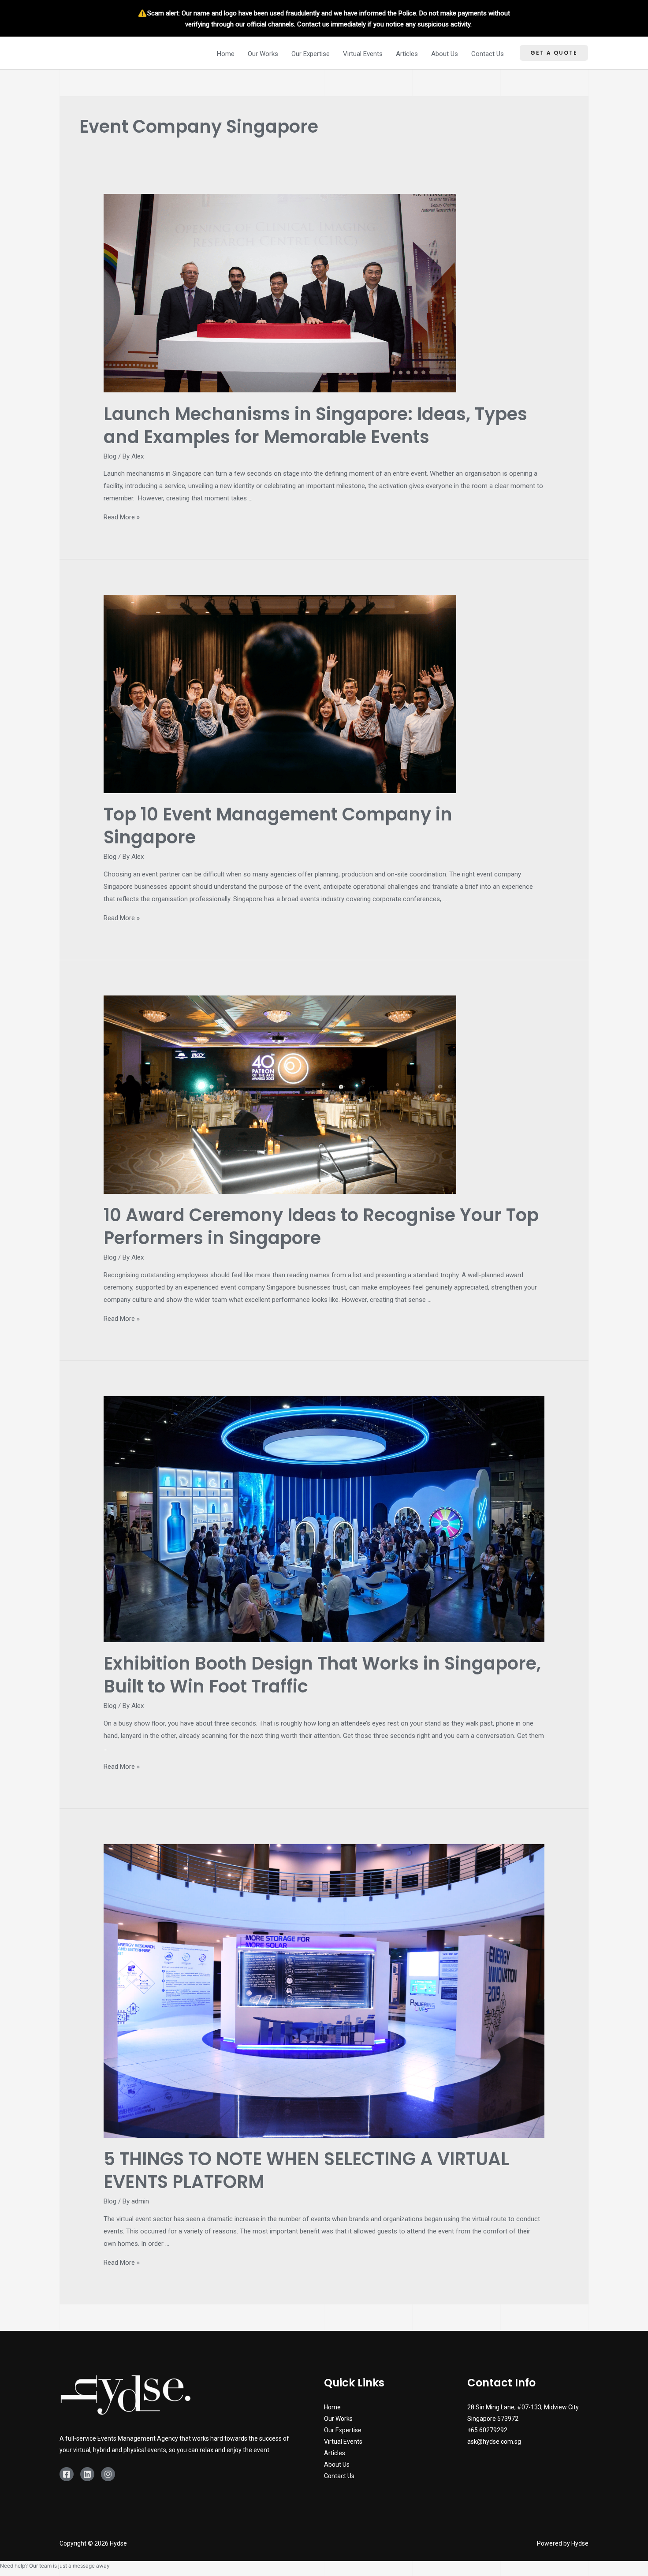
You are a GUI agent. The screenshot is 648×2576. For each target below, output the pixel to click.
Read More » (122, 517)
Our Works (263, 54)
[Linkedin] (87, 2474)
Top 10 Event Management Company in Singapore (278, 826)
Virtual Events (363, 54)
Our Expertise (311, 54)
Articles (407, 54)
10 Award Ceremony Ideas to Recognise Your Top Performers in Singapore (321, 1226)
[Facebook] (67, 2474)
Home (226, 54)
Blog (110, 456)
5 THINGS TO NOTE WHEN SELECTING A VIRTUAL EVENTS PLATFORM (306, 2170)
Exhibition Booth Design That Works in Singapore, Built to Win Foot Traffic (322, 1675)
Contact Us (488, 54)
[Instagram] (108, 2474)
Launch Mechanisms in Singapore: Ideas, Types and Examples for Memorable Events (315, 425)
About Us (445, 54)
